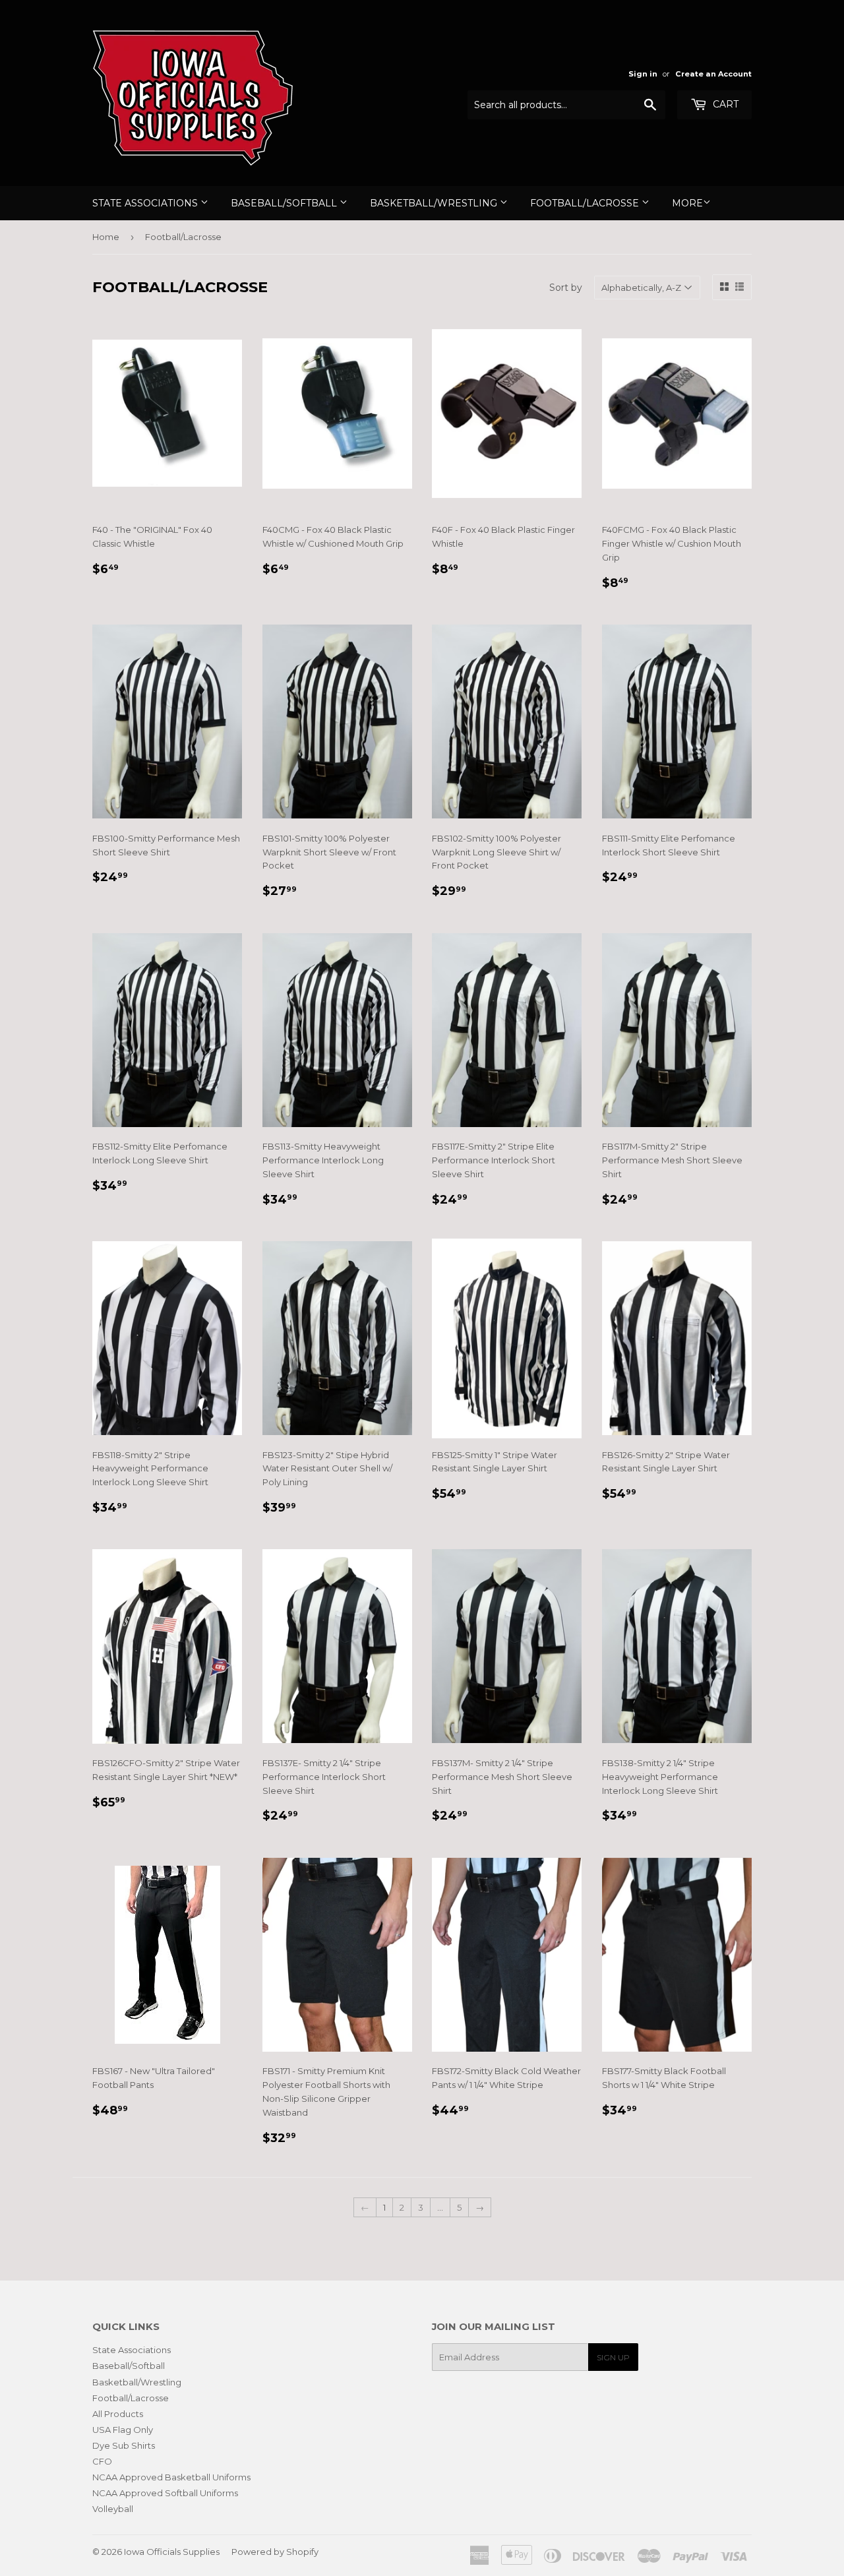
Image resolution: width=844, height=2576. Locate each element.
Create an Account (713, 74)
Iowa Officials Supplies (172, 2552)
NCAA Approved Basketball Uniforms (171, 2477)
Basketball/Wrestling (435, 203)
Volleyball (113, 2509)
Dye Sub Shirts (124, 2445)
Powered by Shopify (275, 2552)
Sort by (566, 288)
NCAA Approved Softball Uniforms (165, 2493)
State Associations (146, 203)
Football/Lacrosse (586, 203)
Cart (724, 104)
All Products (118, 2414)
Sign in (643, 74)
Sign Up (613, 2357)
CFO (102, 2461)
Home (106, 237)
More (687, 203)
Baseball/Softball (285, 203)
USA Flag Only (123, 2430)
